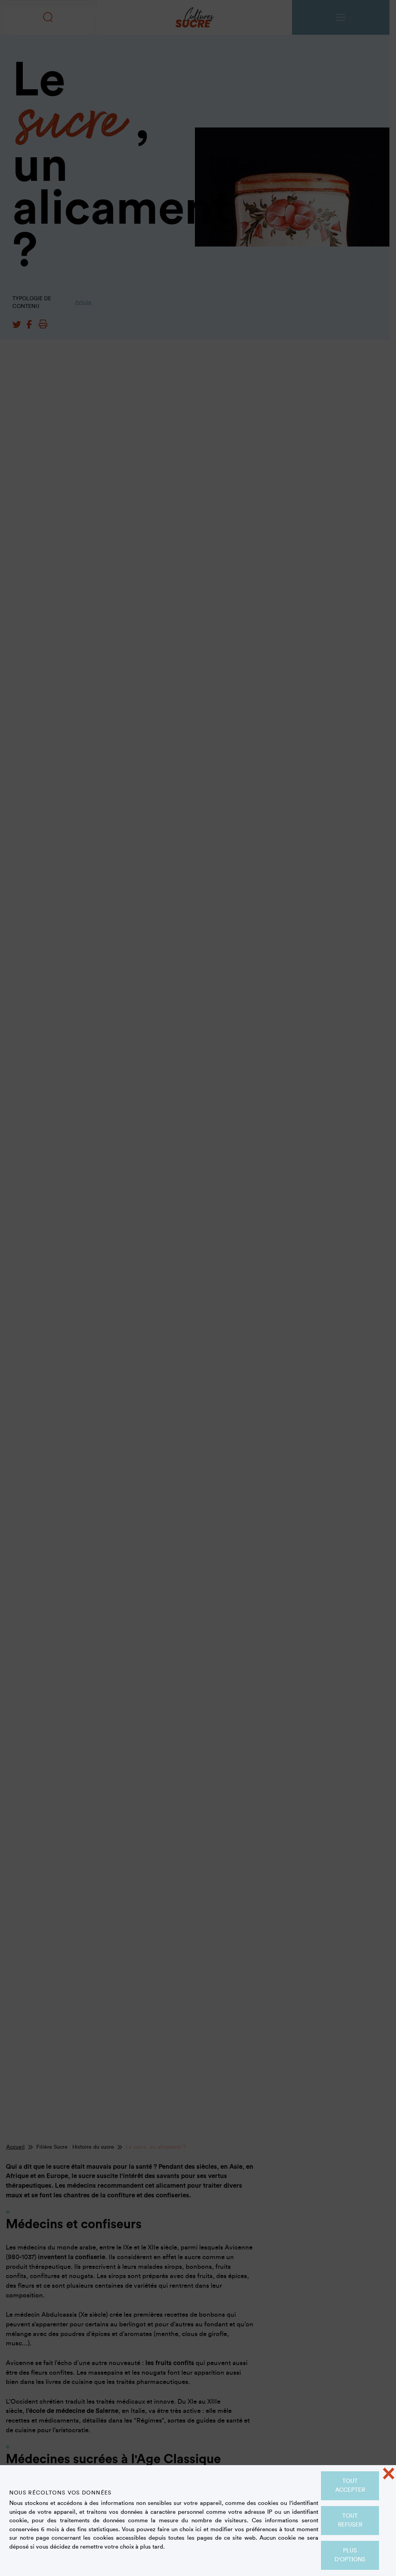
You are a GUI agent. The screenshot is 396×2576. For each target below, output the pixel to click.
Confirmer (198, 169)
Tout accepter (350, 2486)
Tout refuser (350, 2520)
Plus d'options (350, 2555)
